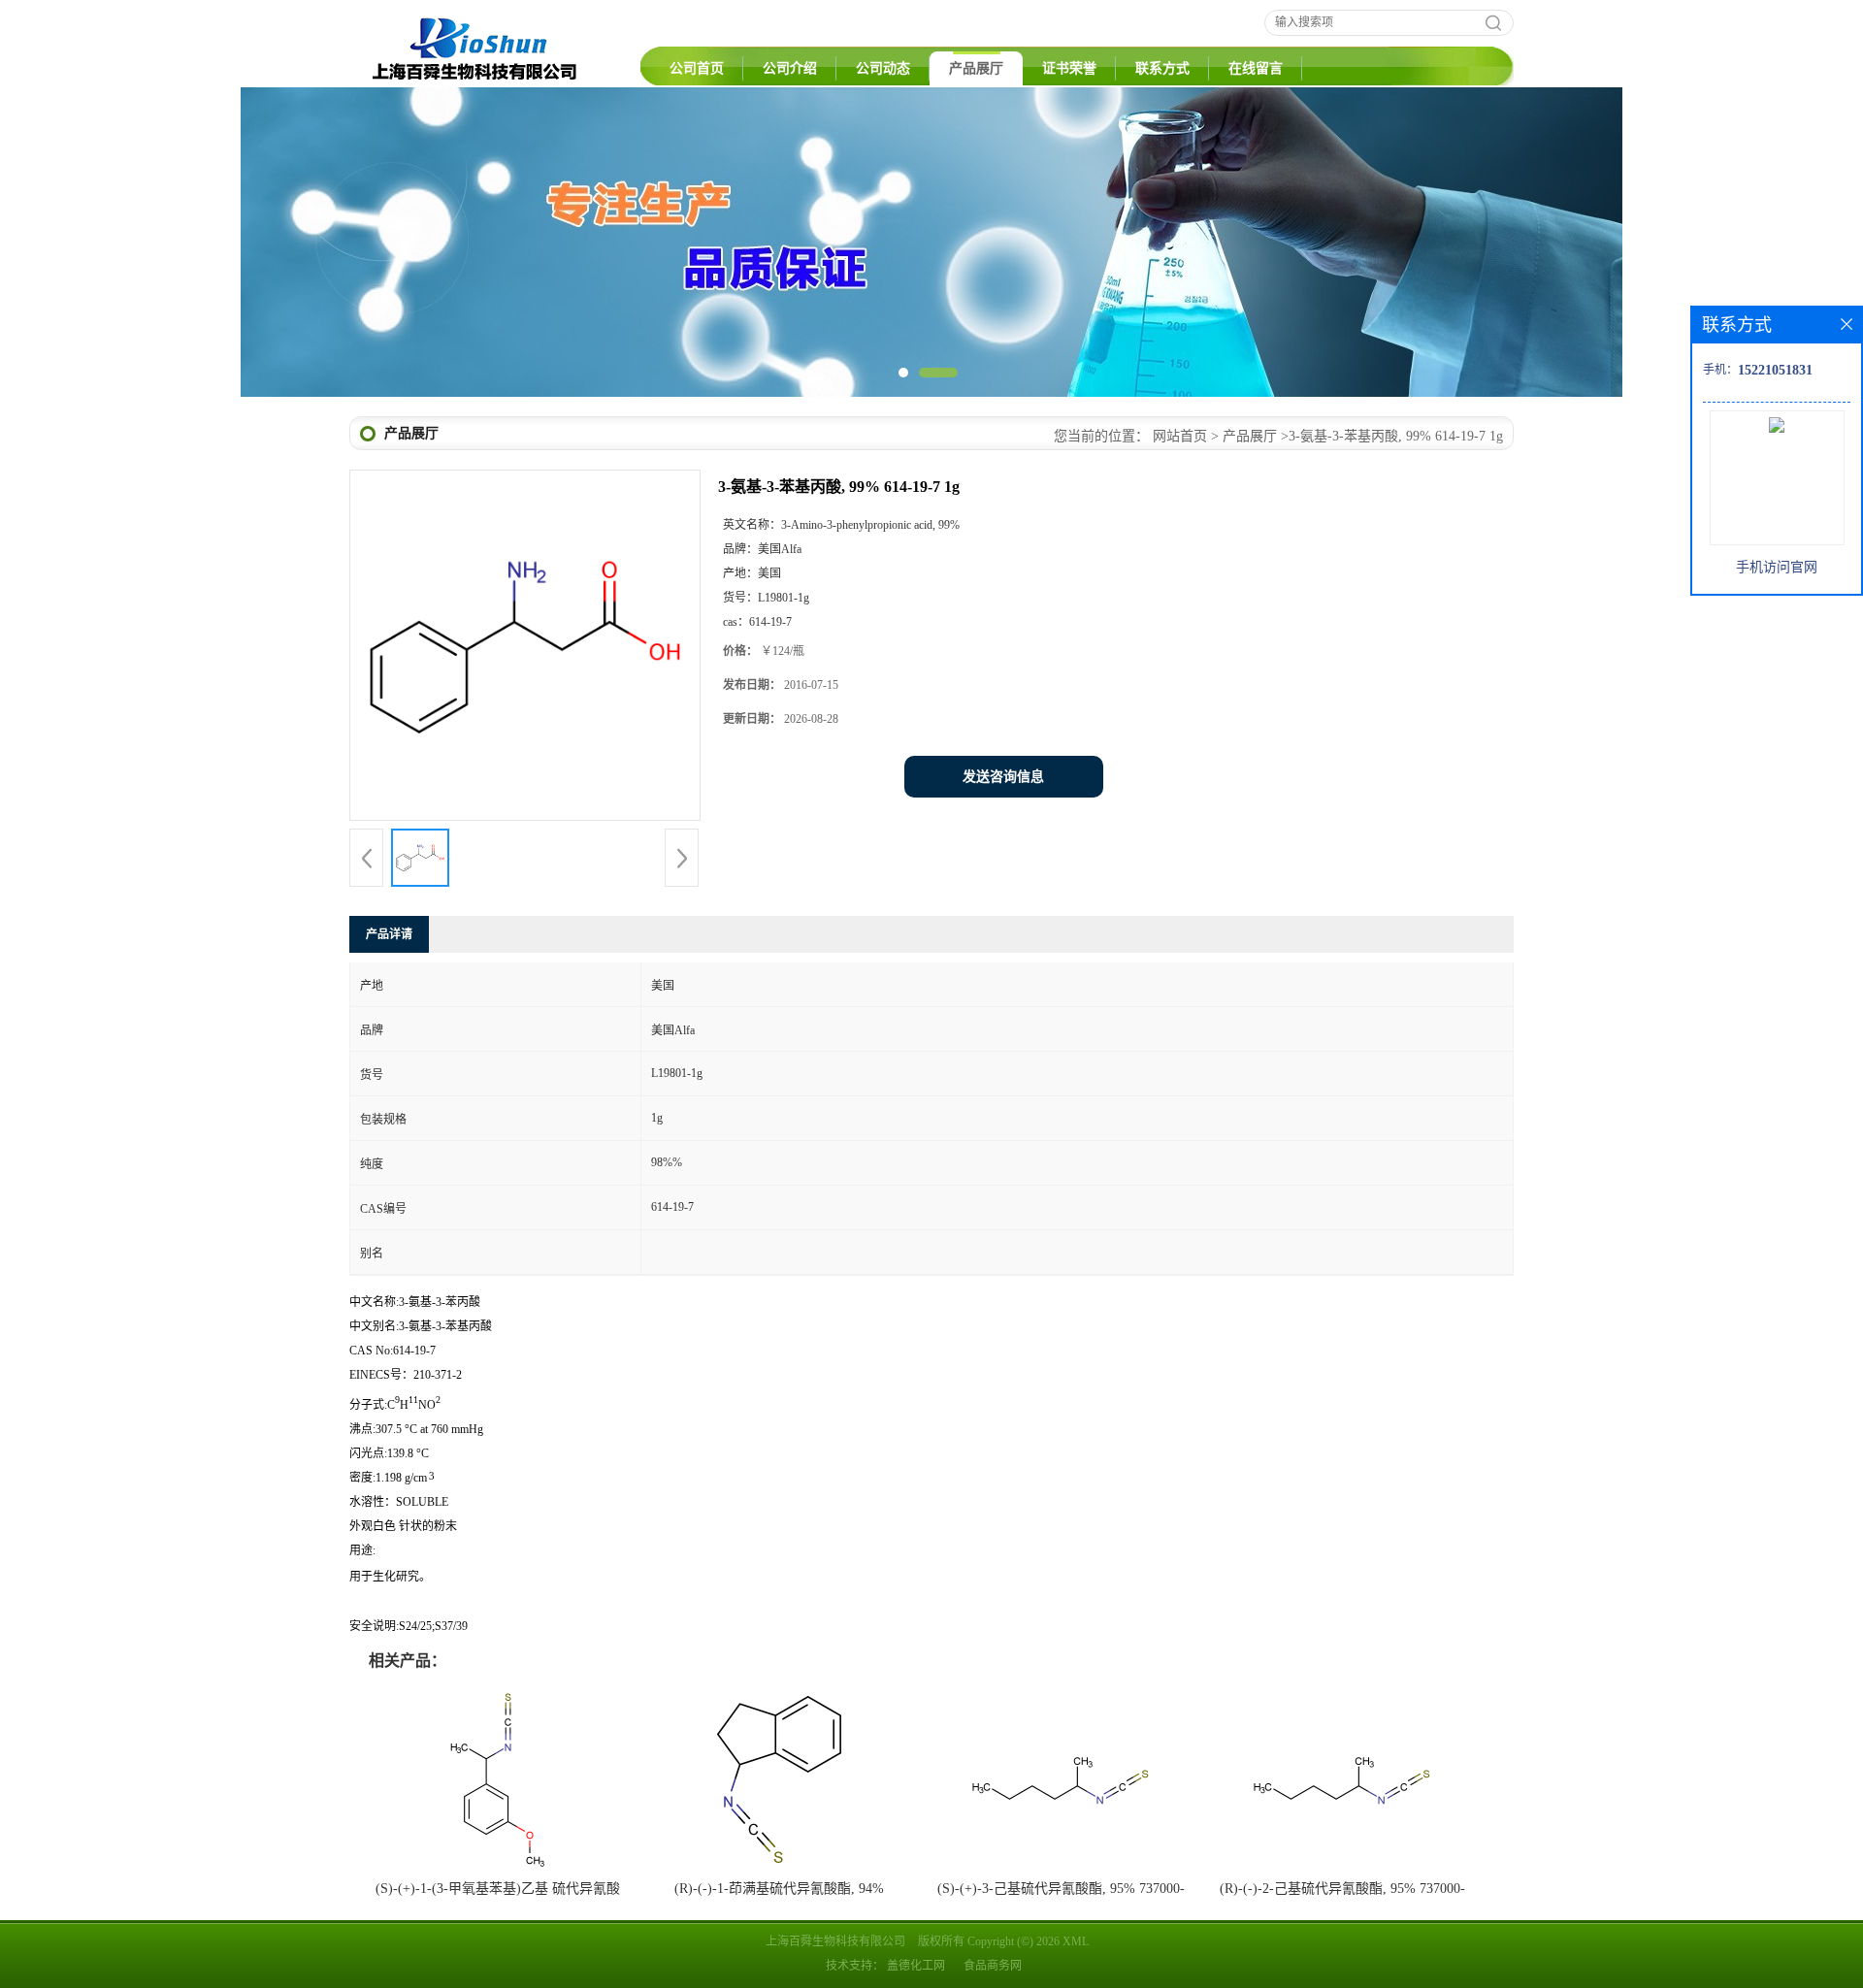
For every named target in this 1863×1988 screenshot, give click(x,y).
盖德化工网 (916, 1966)
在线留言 (1256, 68)
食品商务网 (993, 1966)
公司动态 (883, 68)
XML (1076, 1941)
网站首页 (1180, 436)
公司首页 (697, 68)
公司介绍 (790, 68)
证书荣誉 (1069, 68)
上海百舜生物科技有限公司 (835, 1941)
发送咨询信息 (1003, 777)
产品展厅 (976, 68)
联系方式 (1162, 68)
